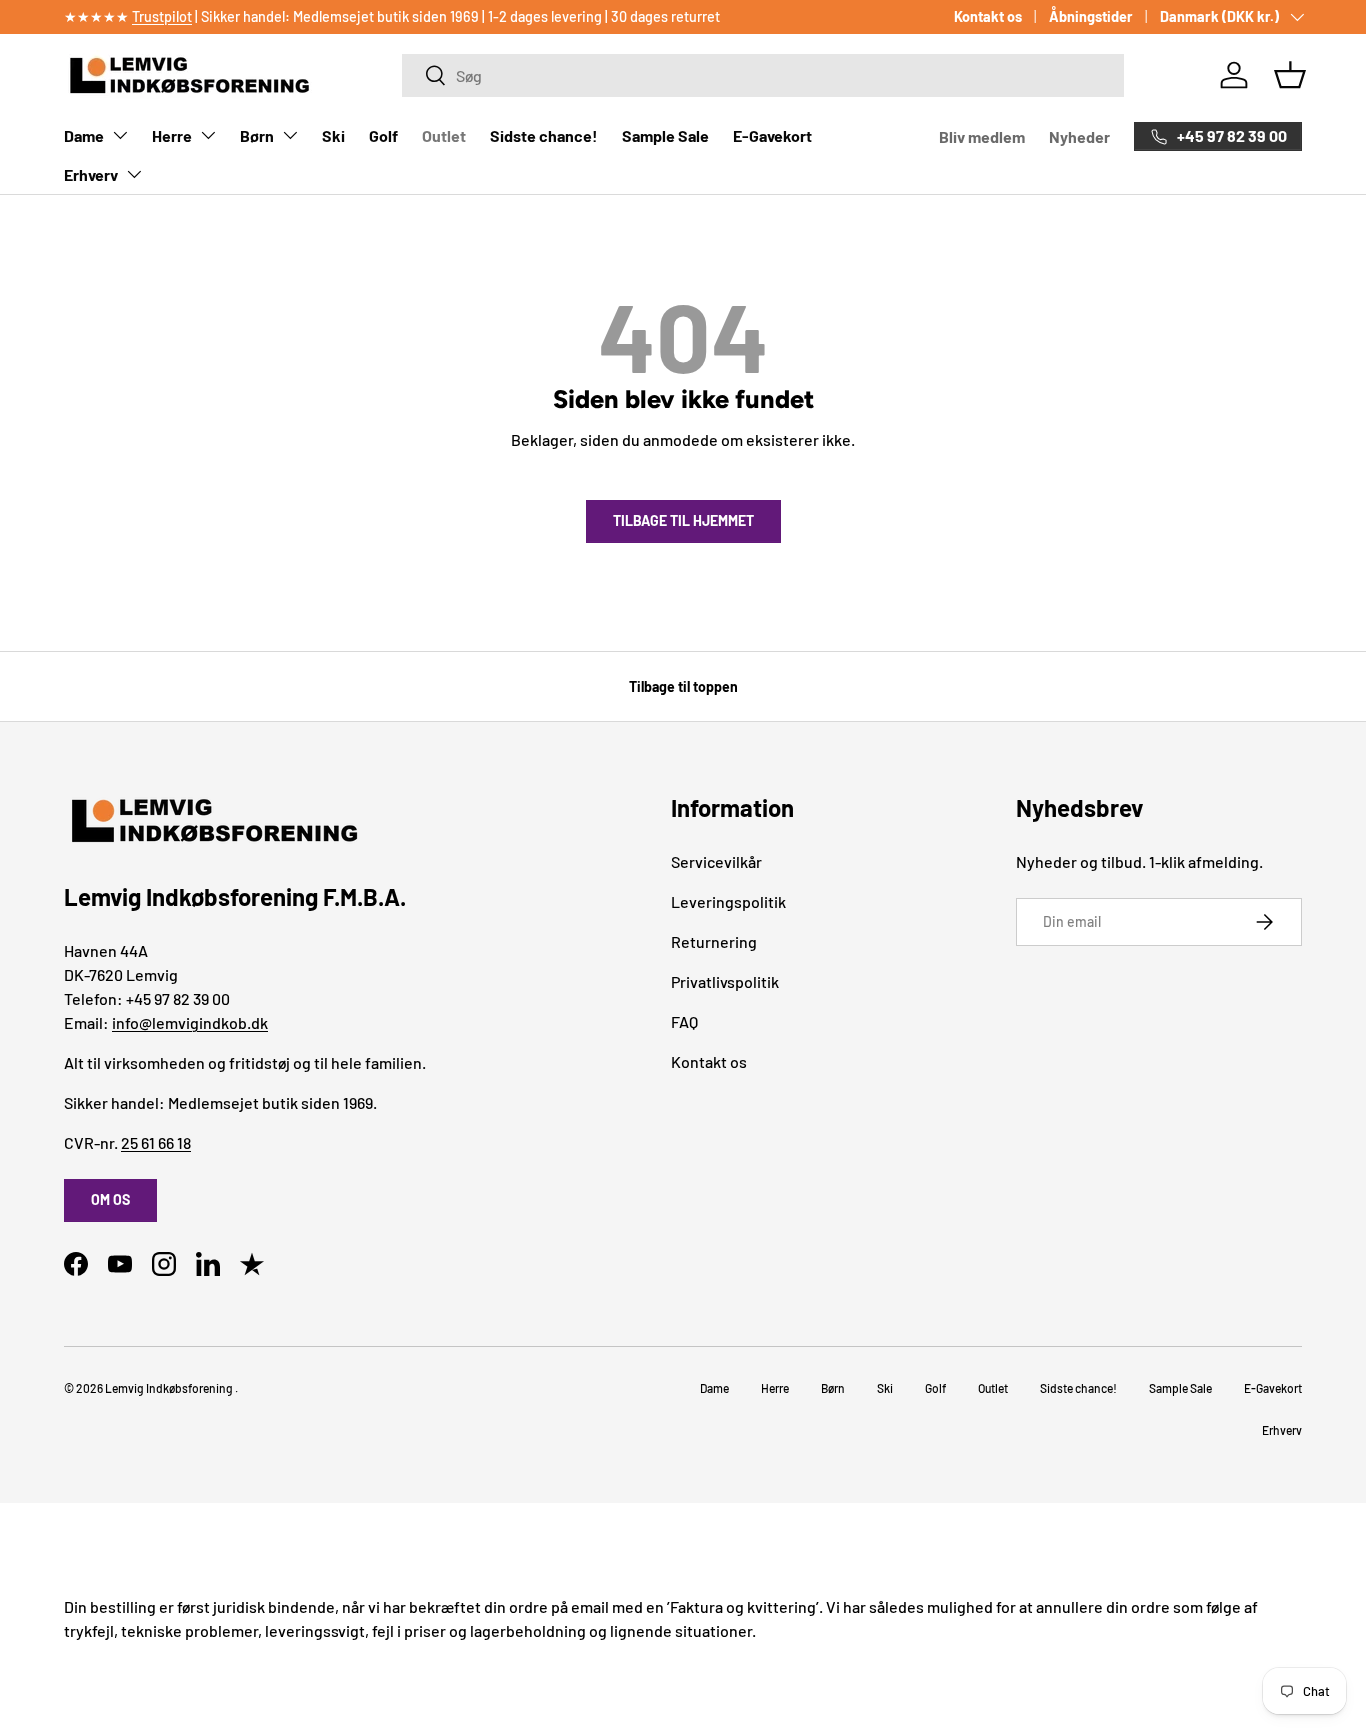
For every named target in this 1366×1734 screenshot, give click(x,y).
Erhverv (91, 174)
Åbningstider (1091, 16)
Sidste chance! (544, 135)
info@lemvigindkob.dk (190, 1022)
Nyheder (1079, 136)
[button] (1290, 75)
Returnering (714, 941)
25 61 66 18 (156, 1142)
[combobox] (762, 75)
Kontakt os (988, 16)
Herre (172, 135)
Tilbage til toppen (683, 686)
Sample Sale (665, 135)
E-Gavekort (772, 135)
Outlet (444, 135)
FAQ (684, 1021)
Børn (257, 135)
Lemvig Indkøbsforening (169, 1388)
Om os (110, 1199)
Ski (333, 135)
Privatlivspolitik (725, 981)
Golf (383, 135)
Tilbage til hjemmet (683, 520)
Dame (84, 135)
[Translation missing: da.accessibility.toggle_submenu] (120, 135)
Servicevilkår (716, 861)
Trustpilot (162, 16)
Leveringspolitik (728, 901)
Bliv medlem (982, 136)
